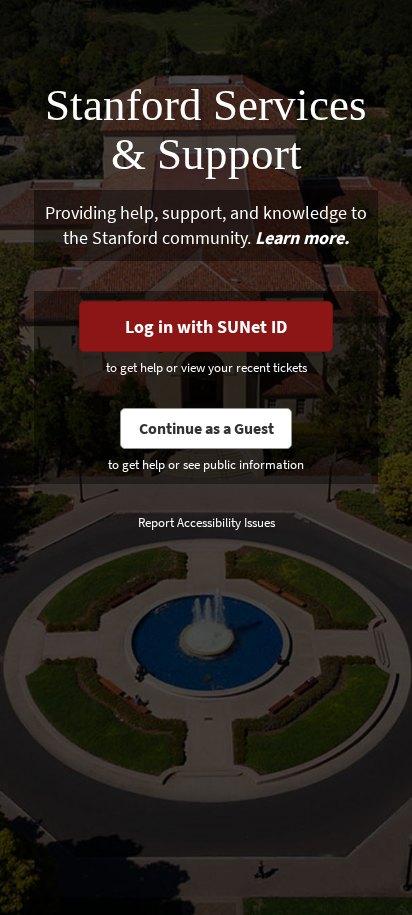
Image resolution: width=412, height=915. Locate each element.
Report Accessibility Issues (206, 522)
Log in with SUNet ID (206, 326)
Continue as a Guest (206, 428)
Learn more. (302, 237)
